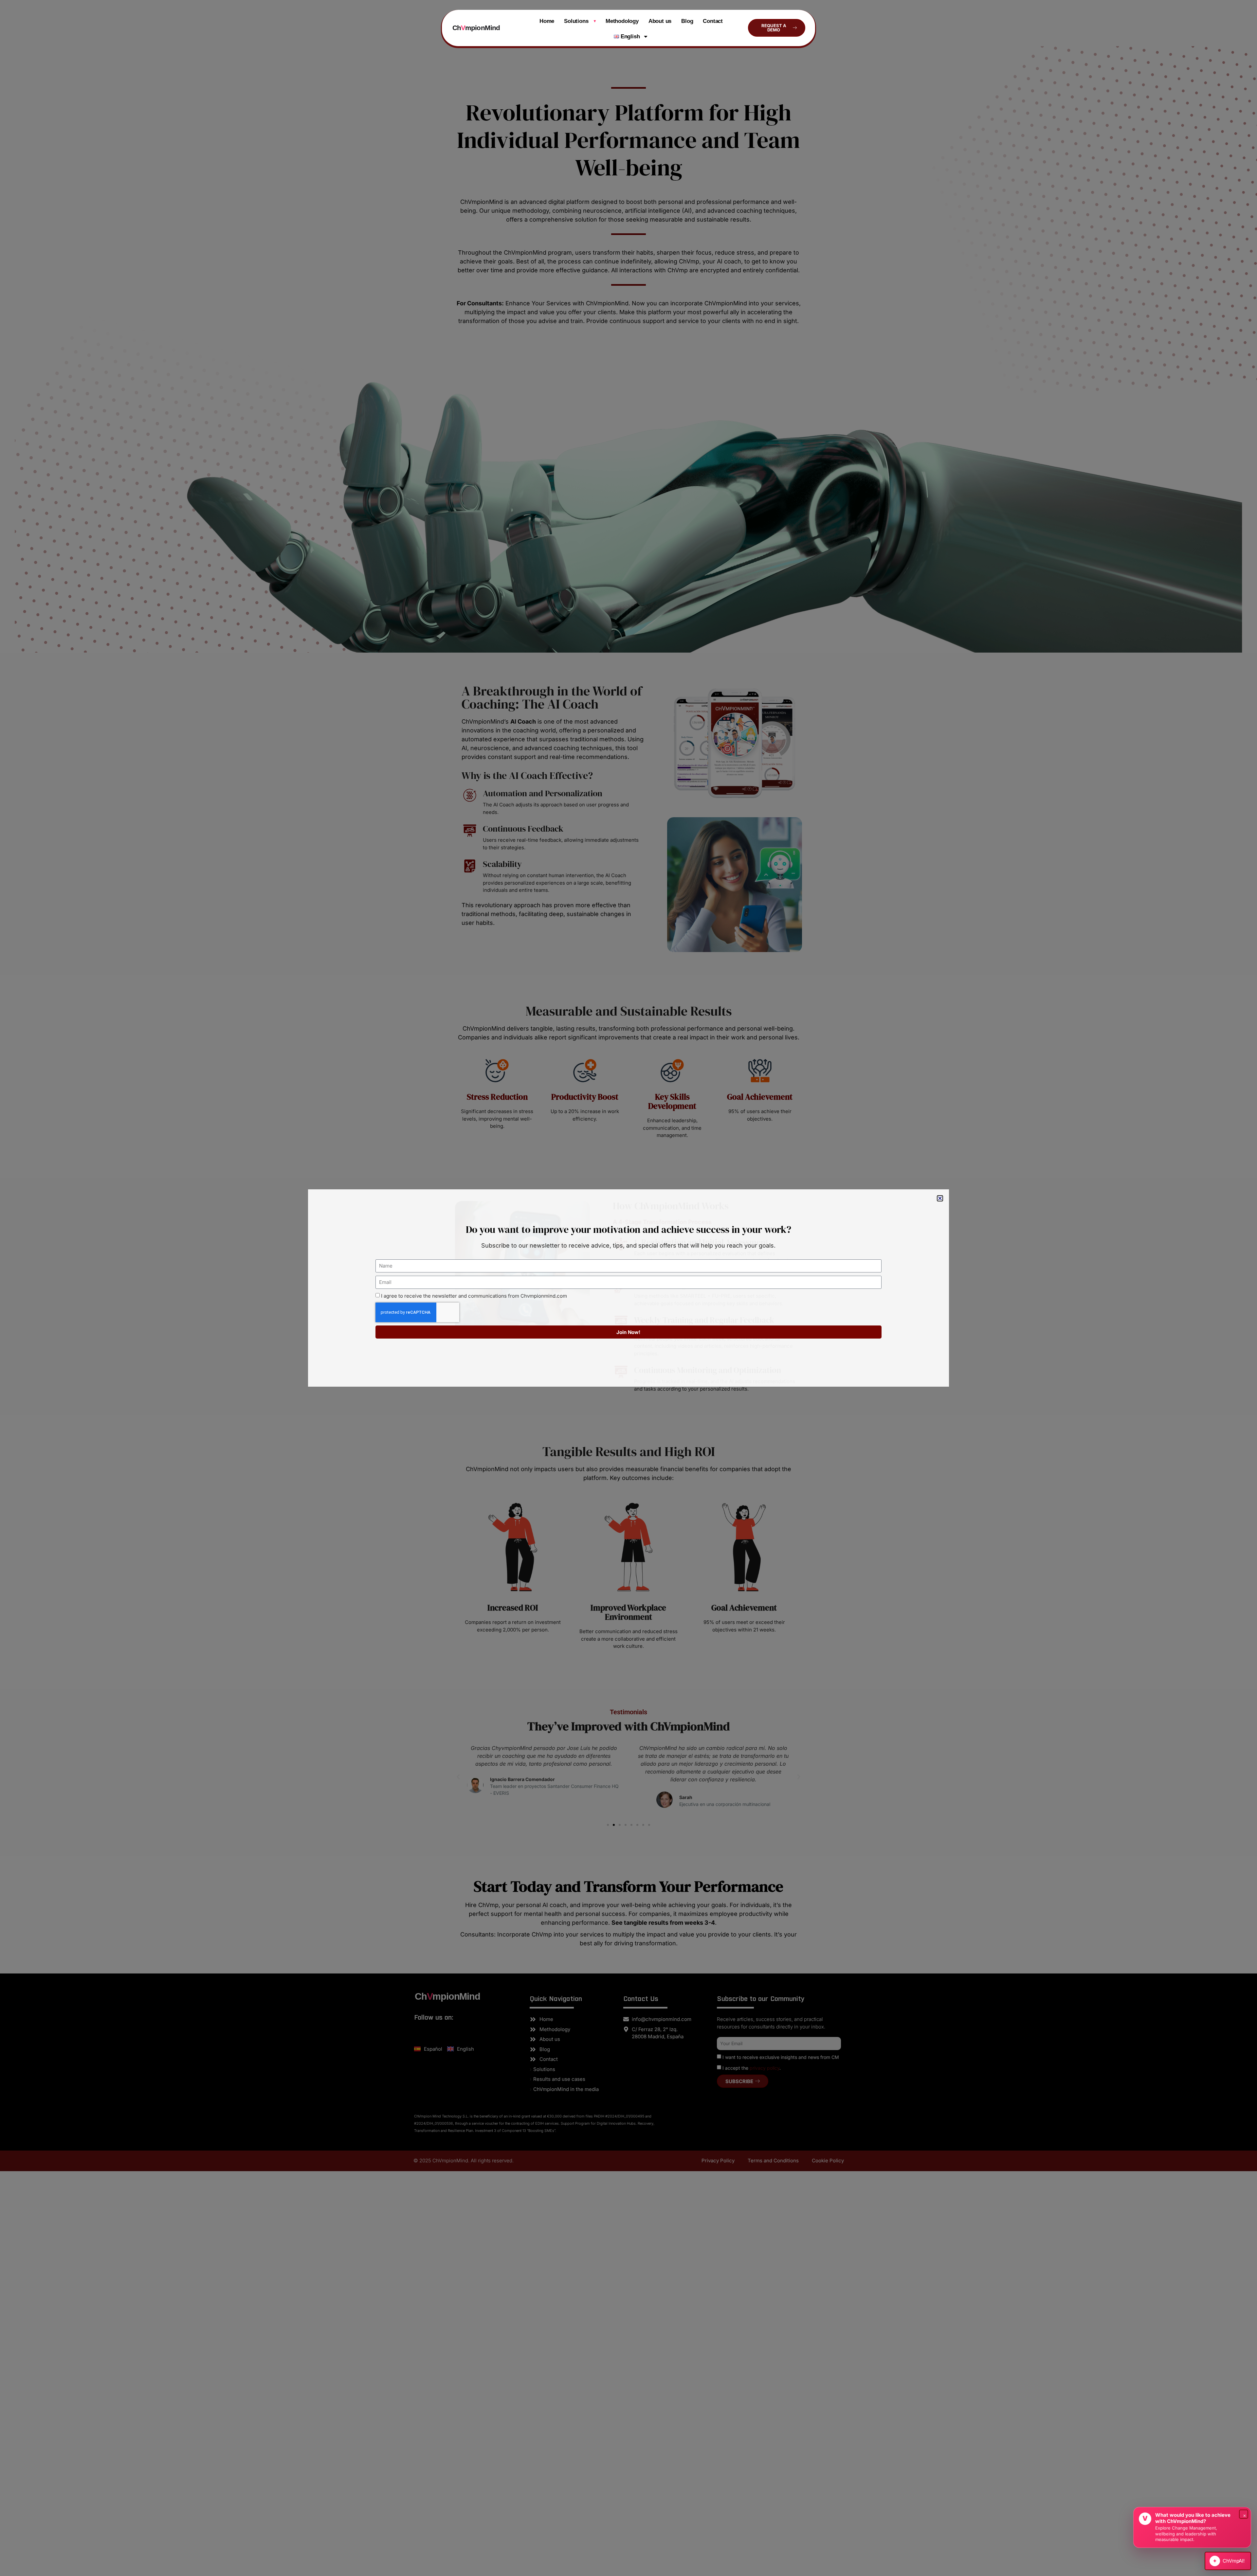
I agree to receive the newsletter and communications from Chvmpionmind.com (474, 1296)
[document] (628, 1288)
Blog (687, 21)
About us (660, 21)
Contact (713, 21)
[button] (940, 1198)
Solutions (580, 21)
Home (547, 21)
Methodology (622, 21)
